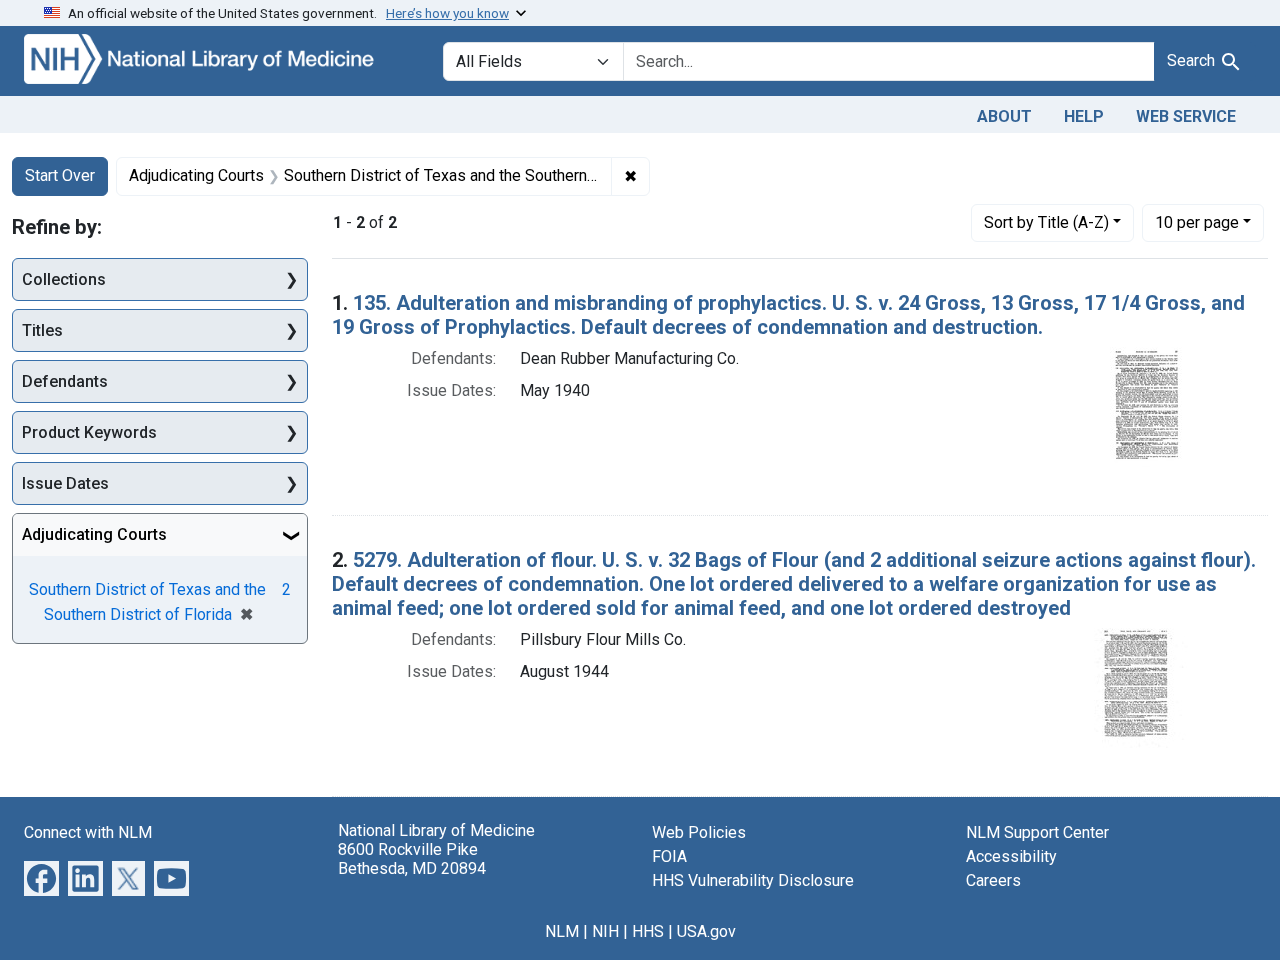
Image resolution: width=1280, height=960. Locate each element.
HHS (648, 931)
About (1004, 116)
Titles (42, 330)
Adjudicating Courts (94, 534)
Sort (1046, 222)
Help (1084, 116)
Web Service (1186, 116)
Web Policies (699, 832)
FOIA (669, 856)
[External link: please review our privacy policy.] (41, 876)
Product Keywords (89, 432)
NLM (562, 931)
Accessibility (1011, 856)
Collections (64, 279)
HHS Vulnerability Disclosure (753, 880)
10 (1197, 222)
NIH (605, 931)
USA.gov (706, 931)
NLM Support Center (1037, 832)
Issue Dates (65, 483)
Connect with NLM (88, 832)
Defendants (65, 381)
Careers (993, 880)
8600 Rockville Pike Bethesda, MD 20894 (412, 859)
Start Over (60, 175)
